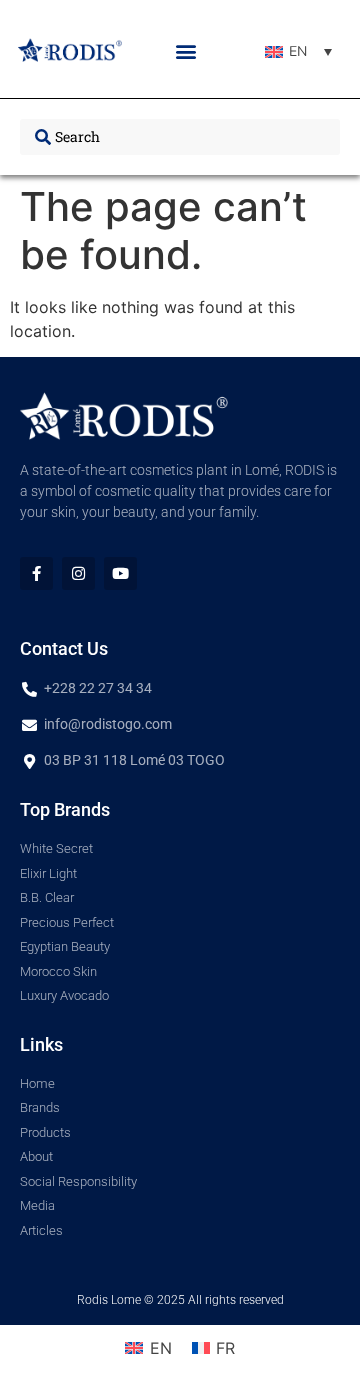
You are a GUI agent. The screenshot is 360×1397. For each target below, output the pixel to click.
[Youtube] (120, 573)
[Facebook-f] (36, 573)
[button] (186, 51)
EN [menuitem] (298, 51)
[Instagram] (78, 573)
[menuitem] (298, 51)
